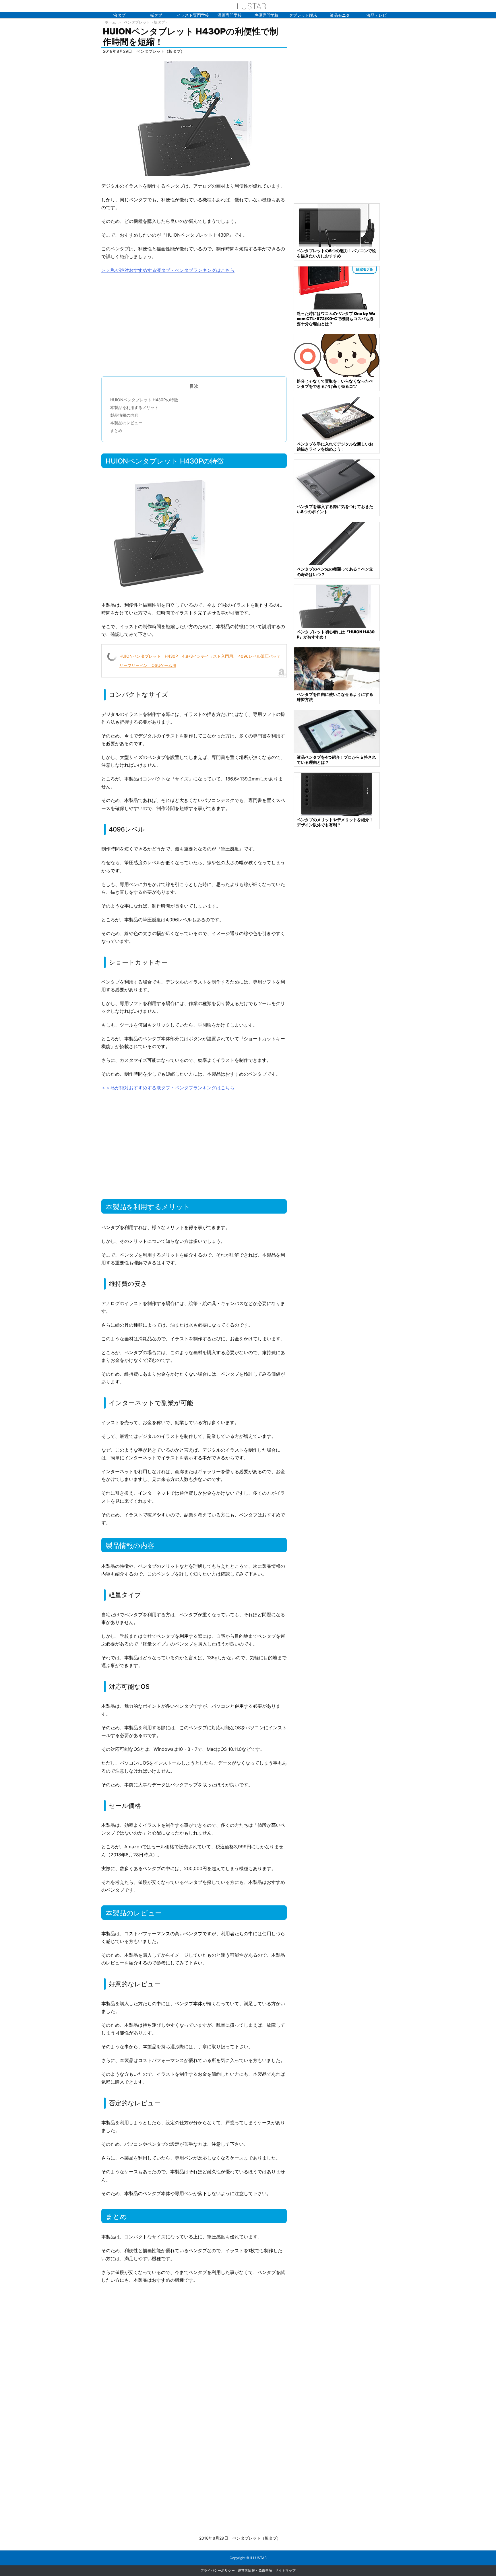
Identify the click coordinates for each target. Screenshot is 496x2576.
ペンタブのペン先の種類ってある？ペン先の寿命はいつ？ (335, 572)
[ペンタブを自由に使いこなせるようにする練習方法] (337, 668)
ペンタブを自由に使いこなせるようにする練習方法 (335, 697)
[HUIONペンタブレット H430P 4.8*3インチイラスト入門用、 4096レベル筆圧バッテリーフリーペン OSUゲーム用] (194, 118)
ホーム (110, 22)
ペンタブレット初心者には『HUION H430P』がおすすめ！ (336, 634)
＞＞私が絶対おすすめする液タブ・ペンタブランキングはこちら (168, 270)
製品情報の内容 (124, 415)
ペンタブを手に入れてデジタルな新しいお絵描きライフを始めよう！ (335, 446)
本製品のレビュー (126, 423)
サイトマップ (285, 2570)
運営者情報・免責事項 (255, 2570)
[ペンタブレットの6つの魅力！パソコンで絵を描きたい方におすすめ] (337, 225)
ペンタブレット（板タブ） (146, 22)
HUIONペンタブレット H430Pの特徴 (144, 400)
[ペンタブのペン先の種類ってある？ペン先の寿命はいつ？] (337, 543)
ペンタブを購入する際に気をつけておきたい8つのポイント (335, 509)
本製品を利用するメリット (134, 407)
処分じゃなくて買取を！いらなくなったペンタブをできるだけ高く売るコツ (335, 384)
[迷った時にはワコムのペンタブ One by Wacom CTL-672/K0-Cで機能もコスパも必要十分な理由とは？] (337, 287)
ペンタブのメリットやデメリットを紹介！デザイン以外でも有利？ (335, 822)
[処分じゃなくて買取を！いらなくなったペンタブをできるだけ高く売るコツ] (337, 355)
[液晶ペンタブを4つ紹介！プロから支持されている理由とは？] (337, 731)
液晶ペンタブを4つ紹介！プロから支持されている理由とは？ (336, 760)
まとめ (116, 430)
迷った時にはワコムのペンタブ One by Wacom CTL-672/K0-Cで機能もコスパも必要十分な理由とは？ (336, 319)
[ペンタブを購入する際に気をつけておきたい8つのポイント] (337, 481)
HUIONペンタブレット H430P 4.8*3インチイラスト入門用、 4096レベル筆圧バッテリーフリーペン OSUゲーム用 (200, 661)
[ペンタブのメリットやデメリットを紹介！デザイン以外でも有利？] (337, 794)
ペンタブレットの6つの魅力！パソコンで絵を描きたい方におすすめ (336, 253)
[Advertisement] (194, 322)
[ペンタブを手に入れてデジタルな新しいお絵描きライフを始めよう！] (337, 418)
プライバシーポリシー (218, 2570)
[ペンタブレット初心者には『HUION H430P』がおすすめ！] (337, 606)
